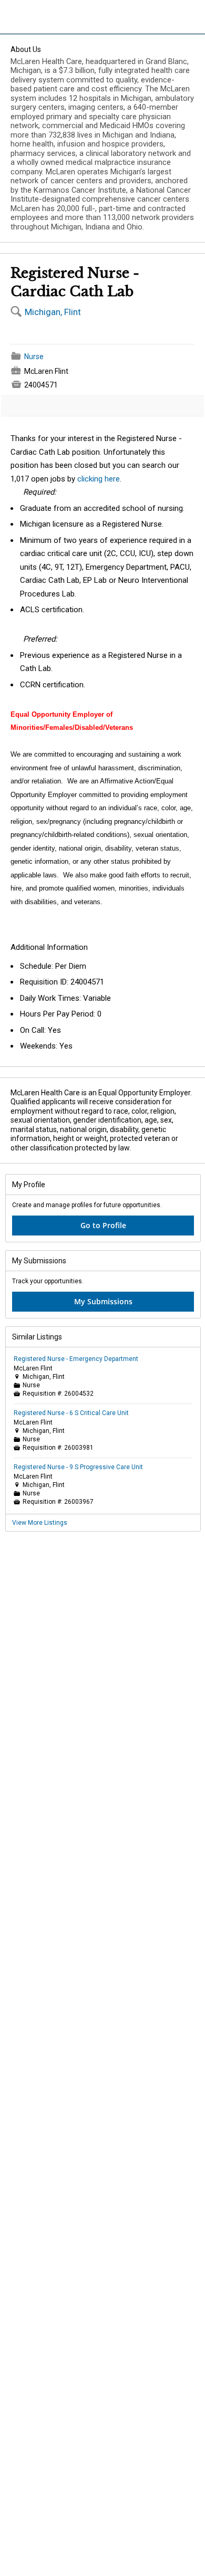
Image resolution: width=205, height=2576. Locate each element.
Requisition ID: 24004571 (62, 982)
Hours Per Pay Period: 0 (61, 1014)
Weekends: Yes (46, 1046)
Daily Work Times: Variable (65, 998)
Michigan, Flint (53, 312)
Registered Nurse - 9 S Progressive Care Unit (78, 1467)
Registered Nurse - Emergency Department (76, 1359)
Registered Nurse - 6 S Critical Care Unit (71, 1413)
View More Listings (40, 1523)
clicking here (99, 479)
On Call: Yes (40, 1030)
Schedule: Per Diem (53, 966)
